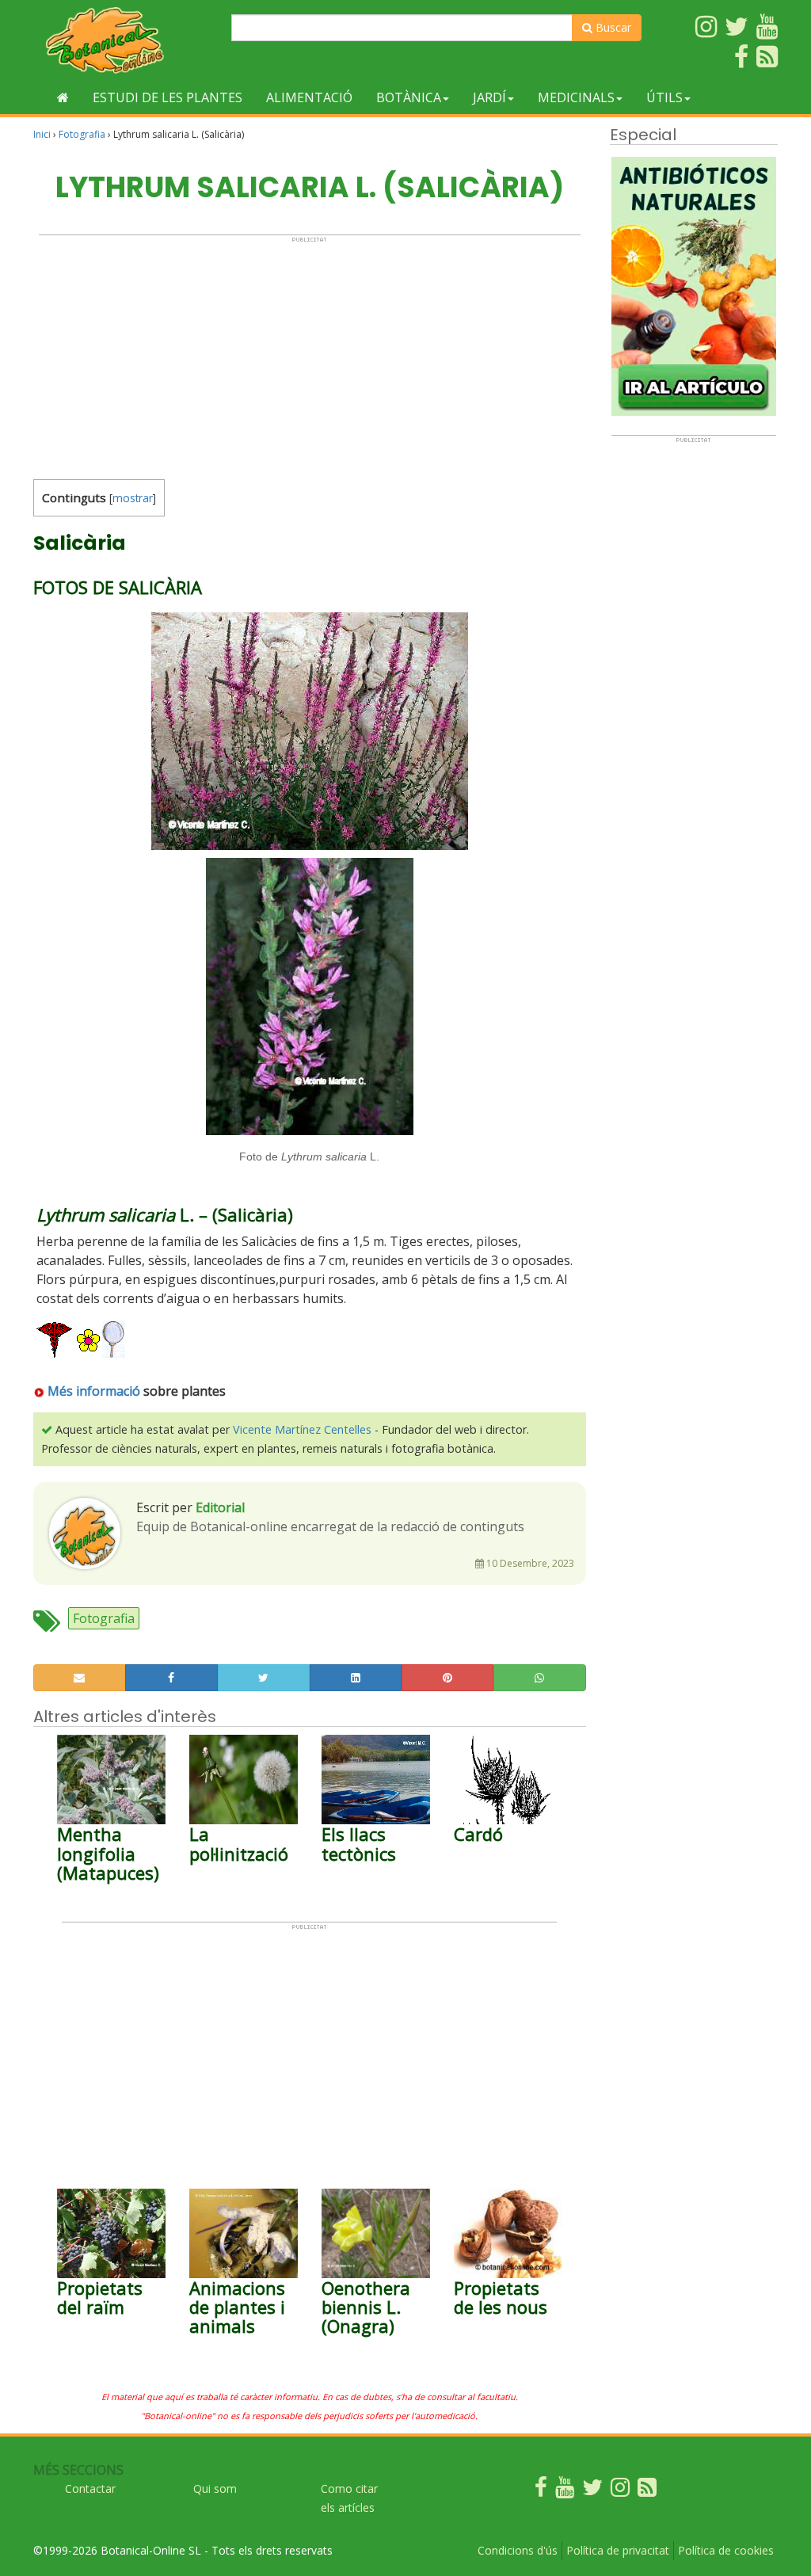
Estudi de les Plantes (168, 97)
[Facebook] (541, 2491)
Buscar (612, 27)
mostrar (133, 498)
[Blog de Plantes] (647, 2491)
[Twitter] (592, 2491)
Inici (42, 134)
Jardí (489, 97)
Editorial (220, 1507)
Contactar (90, 2488)
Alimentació (309, 97)
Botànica (409, 97)
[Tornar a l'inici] (63, 97)
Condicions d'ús (518, 2550)
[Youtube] (565, 2491)
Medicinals (576, 97)
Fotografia (82, 134)
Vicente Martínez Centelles (302, 1429)
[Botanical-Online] (126, 40)
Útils (664, 97)
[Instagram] (620, 2491)
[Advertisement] (310, 354)
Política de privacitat (618, 2550)
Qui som (215, 2488)
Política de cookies (726, 2550)
